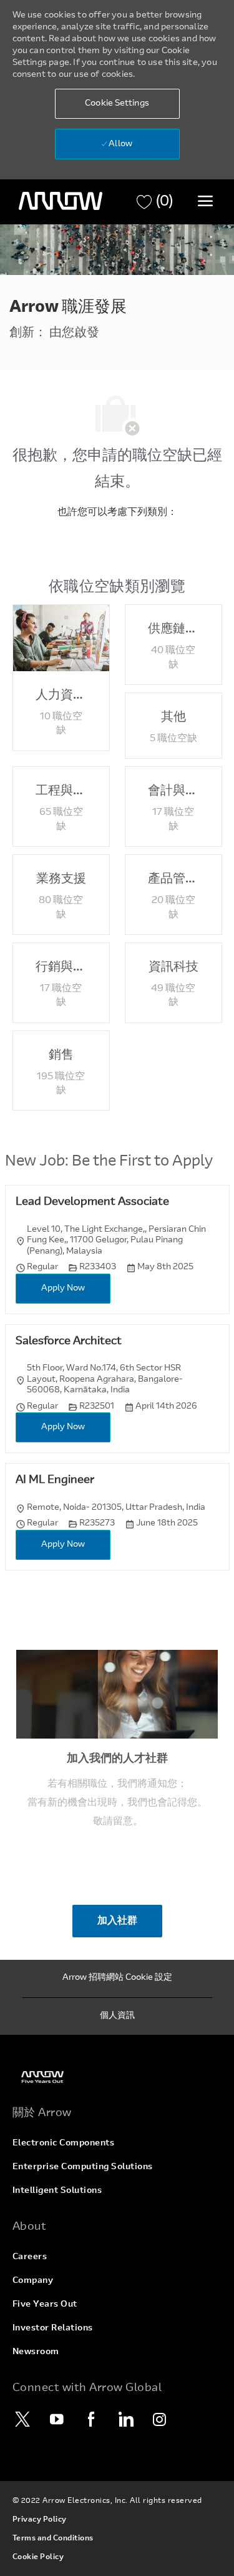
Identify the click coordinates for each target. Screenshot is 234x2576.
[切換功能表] (205, 201)
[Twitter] (23, 2419)
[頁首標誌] (61, 201)
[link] (117, 2077)
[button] (117, 104)
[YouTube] (57, 2419)
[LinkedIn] (126, 2419)
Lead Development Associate (92, 1202)
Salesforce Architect (69, 1342)
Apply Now (63, 1289)
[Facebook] (92, 2419)
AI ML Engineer (55, 1480)
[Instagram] (160, 2419)
